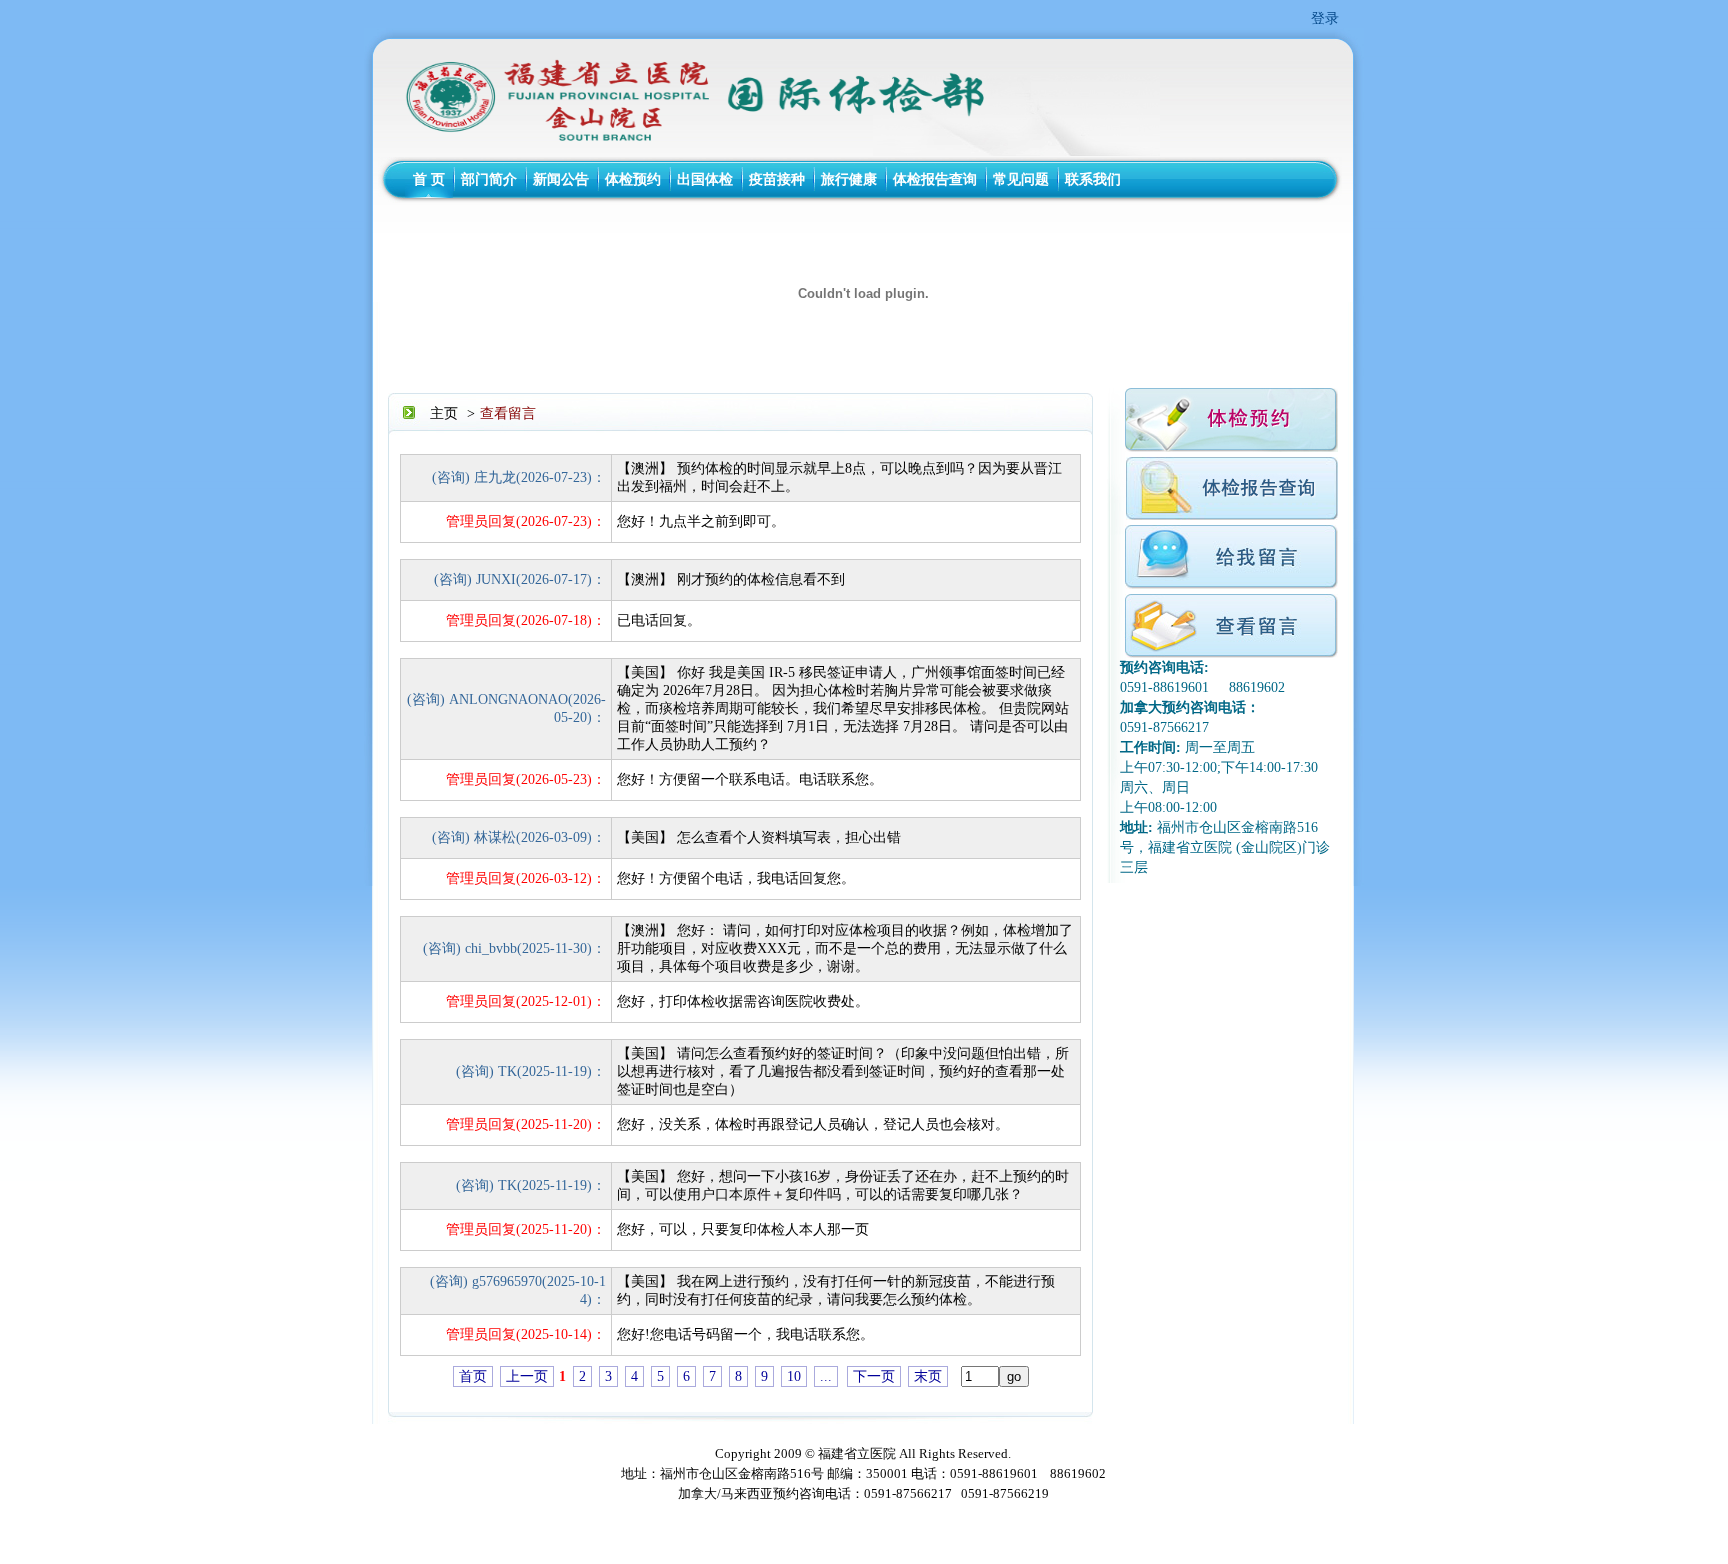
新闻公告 (561, 179)
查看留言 (508, 413)
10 (794, 1376)
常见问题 (1021, 179)
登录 (1325, 18)
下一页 (874, 1376)
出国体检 (705, 179)
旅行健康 (849, 179)
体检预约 (633, 179)
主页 (444, 413)
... (826, 1376)
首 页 (429, 179)
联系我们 (1093, 179)
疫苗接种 (777, 179)
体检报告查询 (935, 179)
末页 (928, 1376)
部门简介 (489, 179)
